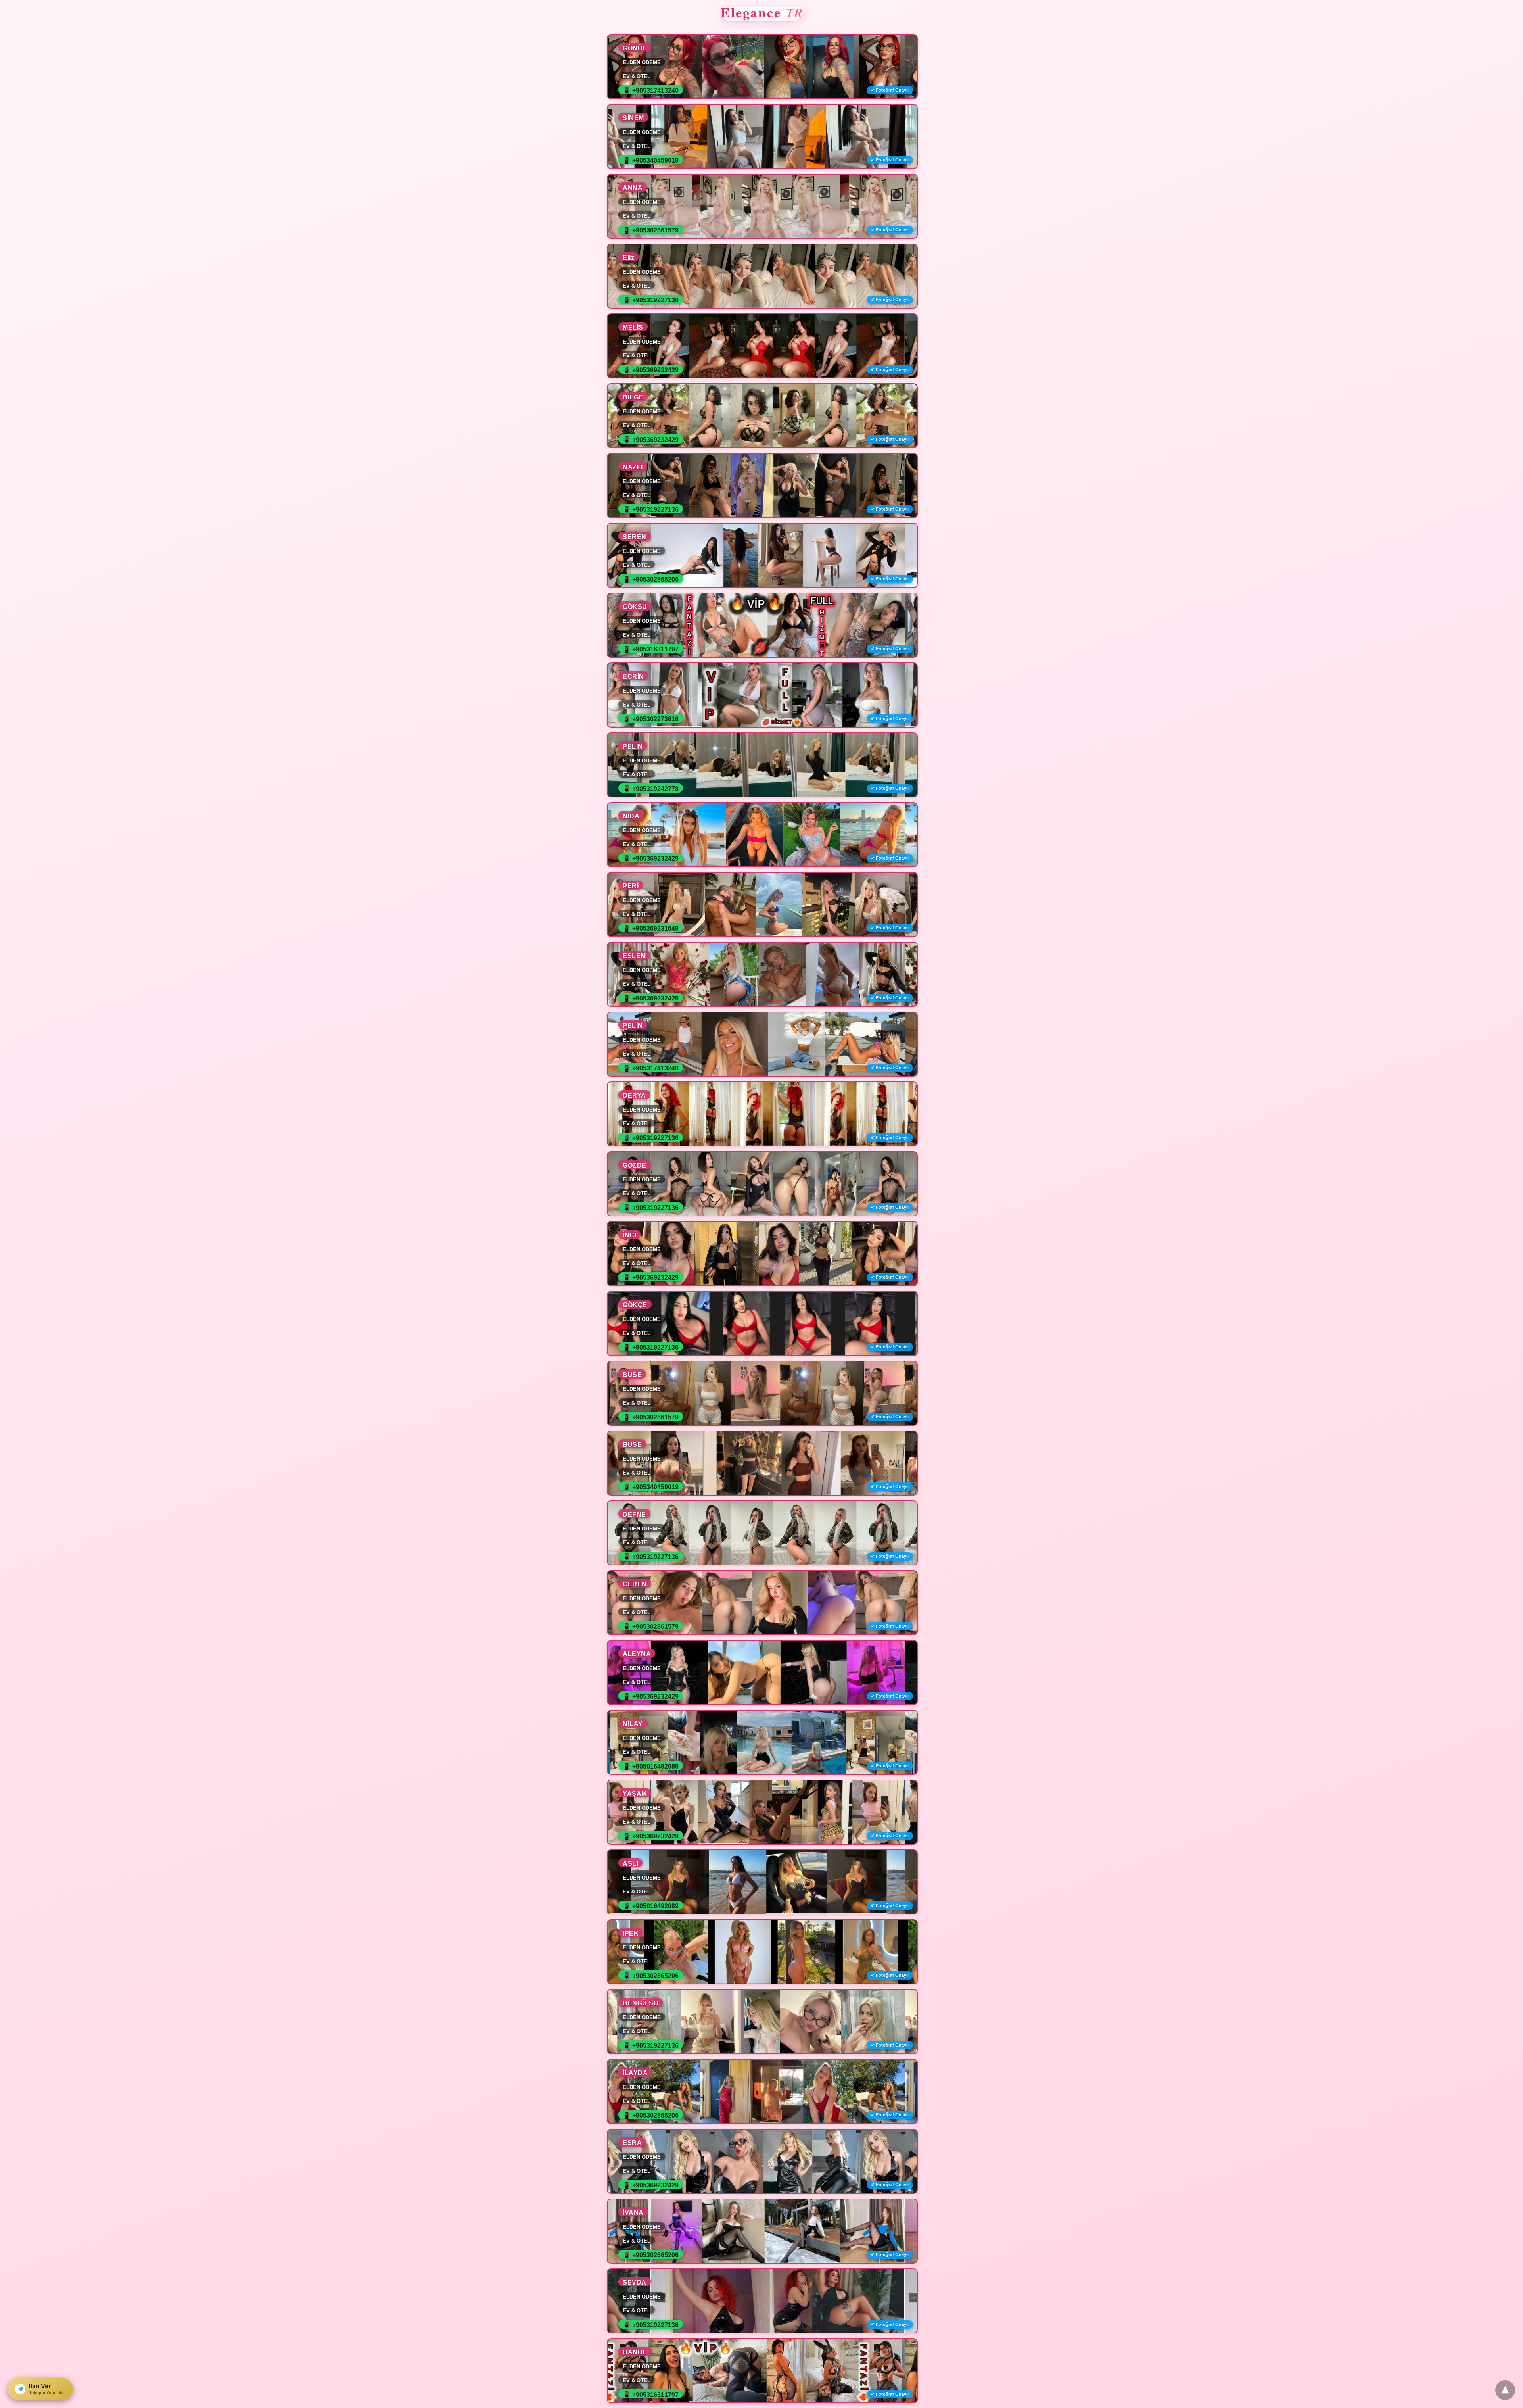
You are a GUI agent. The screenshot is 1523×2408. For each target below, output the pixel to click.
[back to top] (1505, 2390)
